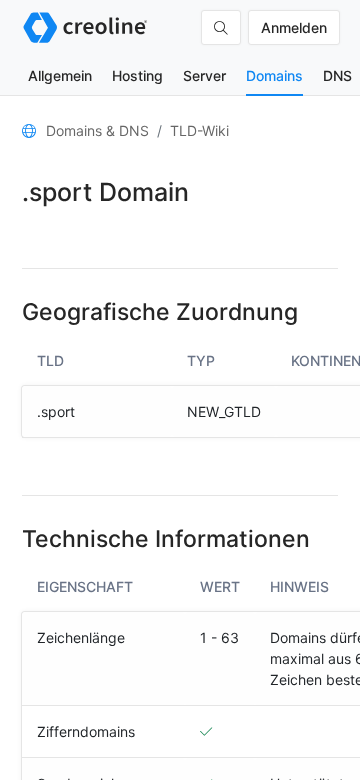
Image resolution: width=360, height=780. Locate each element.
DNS (337, 75)
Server (204, 75)
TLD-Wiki (199, 130)
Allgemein (60, 75)
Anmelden (294, 27)
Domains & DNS (97, 130)
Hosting (137, 75)
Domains (274, 75)
